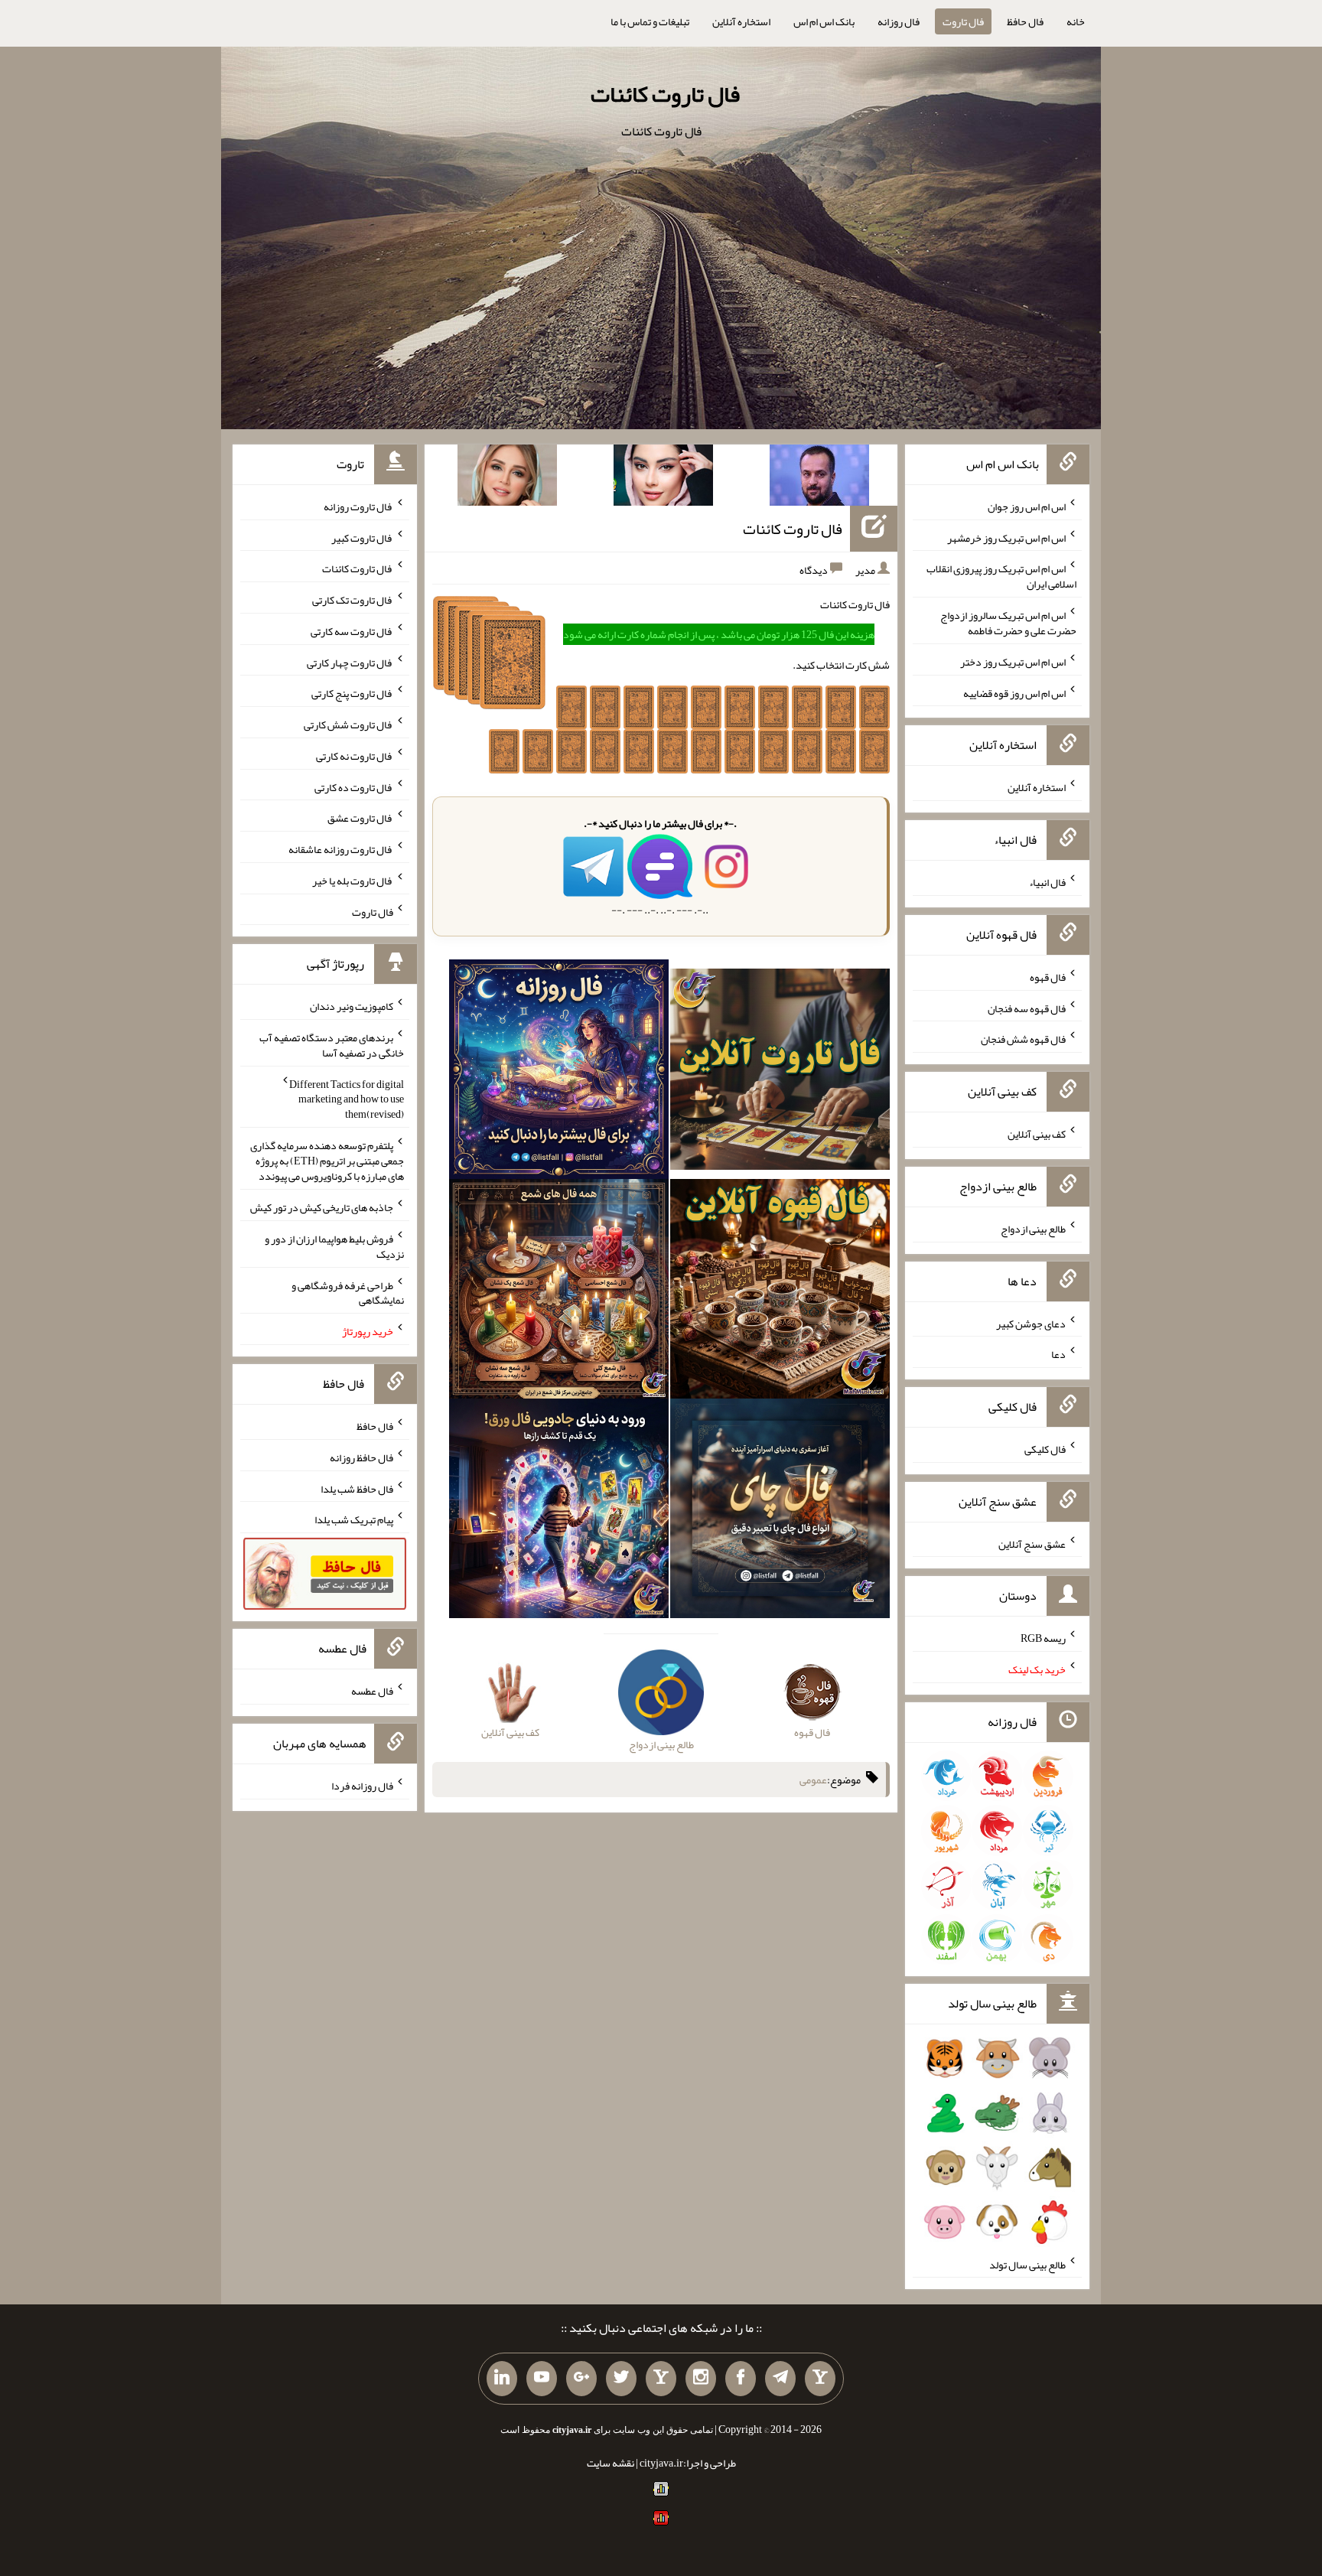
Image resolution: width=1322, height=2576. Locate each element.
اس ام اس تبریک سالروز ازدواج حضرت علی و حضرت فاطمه (1008, 623)
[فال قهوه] (780, 1292)
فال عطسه (372, 1691)
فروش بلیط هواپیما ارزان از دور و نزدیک (334, 1246)
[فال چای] (780, 1512)
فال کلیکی (1045, 1449)
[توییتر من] (621, 2379)
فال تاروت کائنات (665, 94)
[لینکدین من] (502, 2379)
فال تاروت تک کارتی (353, 600)
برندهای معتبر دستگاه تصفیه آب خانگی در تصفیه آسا (332, 1045)
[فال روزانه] (559, 1073)
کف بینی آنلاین (1037, 1134)
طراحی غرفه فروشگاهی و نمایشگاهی (348, 1292)
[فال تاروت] (780, 1073)
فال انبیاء (1047, 882)
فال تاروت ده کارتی (354, 786)
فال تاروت (963, 21)
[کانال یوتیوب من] (542, 2379)
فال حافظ (1025, 21)
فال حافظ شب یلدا (357, 1488)
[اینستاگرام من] (701, 2379)
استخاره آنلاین (741, 21)
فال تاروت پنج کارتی (352, 693)
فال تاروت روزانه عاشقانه (341, 849)
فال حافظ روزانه (361, 1457)
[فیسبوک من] (741, 2379)
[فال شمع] (559, 1292)
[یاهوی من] (820, 2379)
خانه (1076, 21)
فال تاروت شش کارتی (348, 725)
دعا (1058, 1354)
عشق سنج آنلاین (1032, 1543)
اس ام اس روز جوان (1027, 506)
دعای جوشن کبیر (1031, 1323)
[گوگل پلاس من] (581, 2379)
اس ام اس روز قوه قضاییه (1014, 692)
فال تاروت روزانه (358, 506)
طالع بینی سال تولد (1027, 2264)
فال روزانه (899, 21)
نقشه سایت (611, 2463)
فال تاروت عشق (360, 818)
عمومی (813, 1780)
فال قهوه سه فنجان (1027, 1008)
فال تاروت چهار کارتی (350, 662)
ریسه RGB (1043, 1638)
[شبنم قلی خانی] (507, 478)
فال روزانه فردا (362, 1786)
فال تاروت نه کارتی (355, 756)
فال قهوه (1048, 977)
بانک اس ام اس (824, 21)
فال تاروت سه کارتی (352, 631)
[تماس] (661, 2379)
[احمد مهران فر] (819, 478)
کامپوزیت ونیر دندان (352, 1006)
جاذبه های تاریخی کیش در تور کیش (322, 1207)
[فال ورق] (559, 1512)
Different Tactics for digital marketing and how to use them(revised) (347, 1099)
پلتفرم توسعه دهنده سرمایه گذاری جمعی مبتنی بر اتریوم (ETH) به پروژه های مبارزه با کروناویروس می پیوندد (327, 1161)
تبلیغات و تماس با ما (650, 21)
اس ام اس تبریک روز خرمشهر (1006, 537)
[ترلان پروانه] (663, 478)
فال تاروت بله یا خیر (353, 881)
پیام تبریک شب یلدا (354, 1519)
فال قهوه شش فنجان (1023, 1039)
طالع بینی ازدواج (1033, 1229)
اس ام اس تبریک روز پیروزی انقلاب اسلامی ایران (1001, 576)
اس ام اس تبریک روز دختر (1013, 662)
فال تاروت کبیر (362, 537)
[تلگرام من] (780, 2379)
